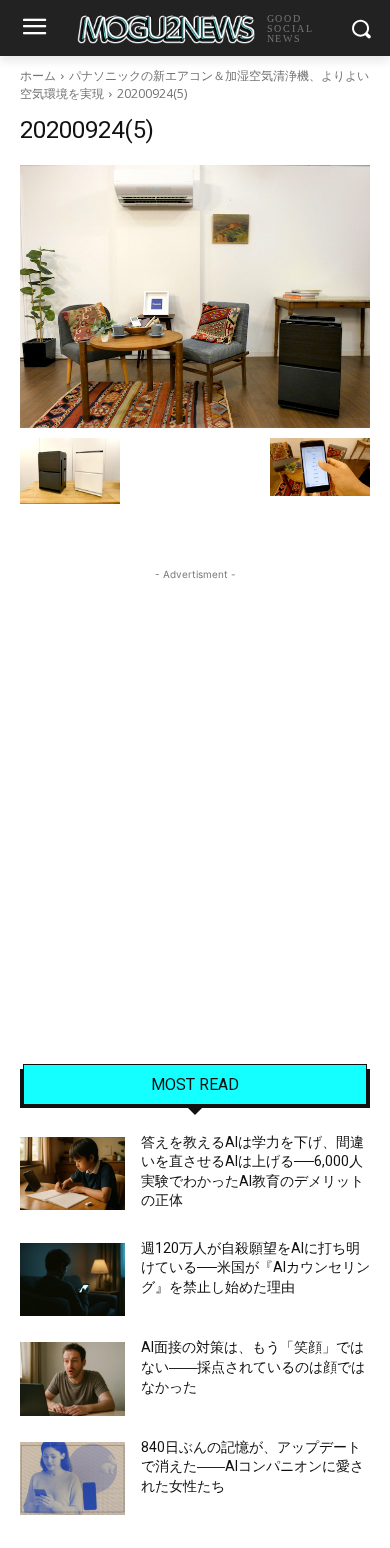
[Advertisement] (195, 780)
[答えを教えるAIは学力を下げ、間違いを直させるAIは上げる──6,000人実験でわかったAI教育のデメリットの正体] (72, 1174)
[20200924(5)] (195, 296)
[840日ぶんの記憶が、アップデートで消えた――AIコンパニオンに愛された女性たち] (72, 1479)
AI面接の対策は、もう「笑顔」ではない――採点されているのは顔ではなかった (253, 1366)
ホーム (38, 75)
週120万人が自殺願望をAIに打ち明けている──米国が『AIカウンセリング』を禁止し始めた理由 (255, 1267)
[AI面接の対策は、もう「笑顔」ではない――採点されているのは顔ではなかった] (72, 1379)
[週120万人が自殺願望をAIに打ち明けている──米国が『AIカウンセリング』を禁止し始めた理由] (72, 1280)
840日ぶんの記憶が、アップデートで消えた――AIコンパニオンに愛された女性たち (252, 1466)
